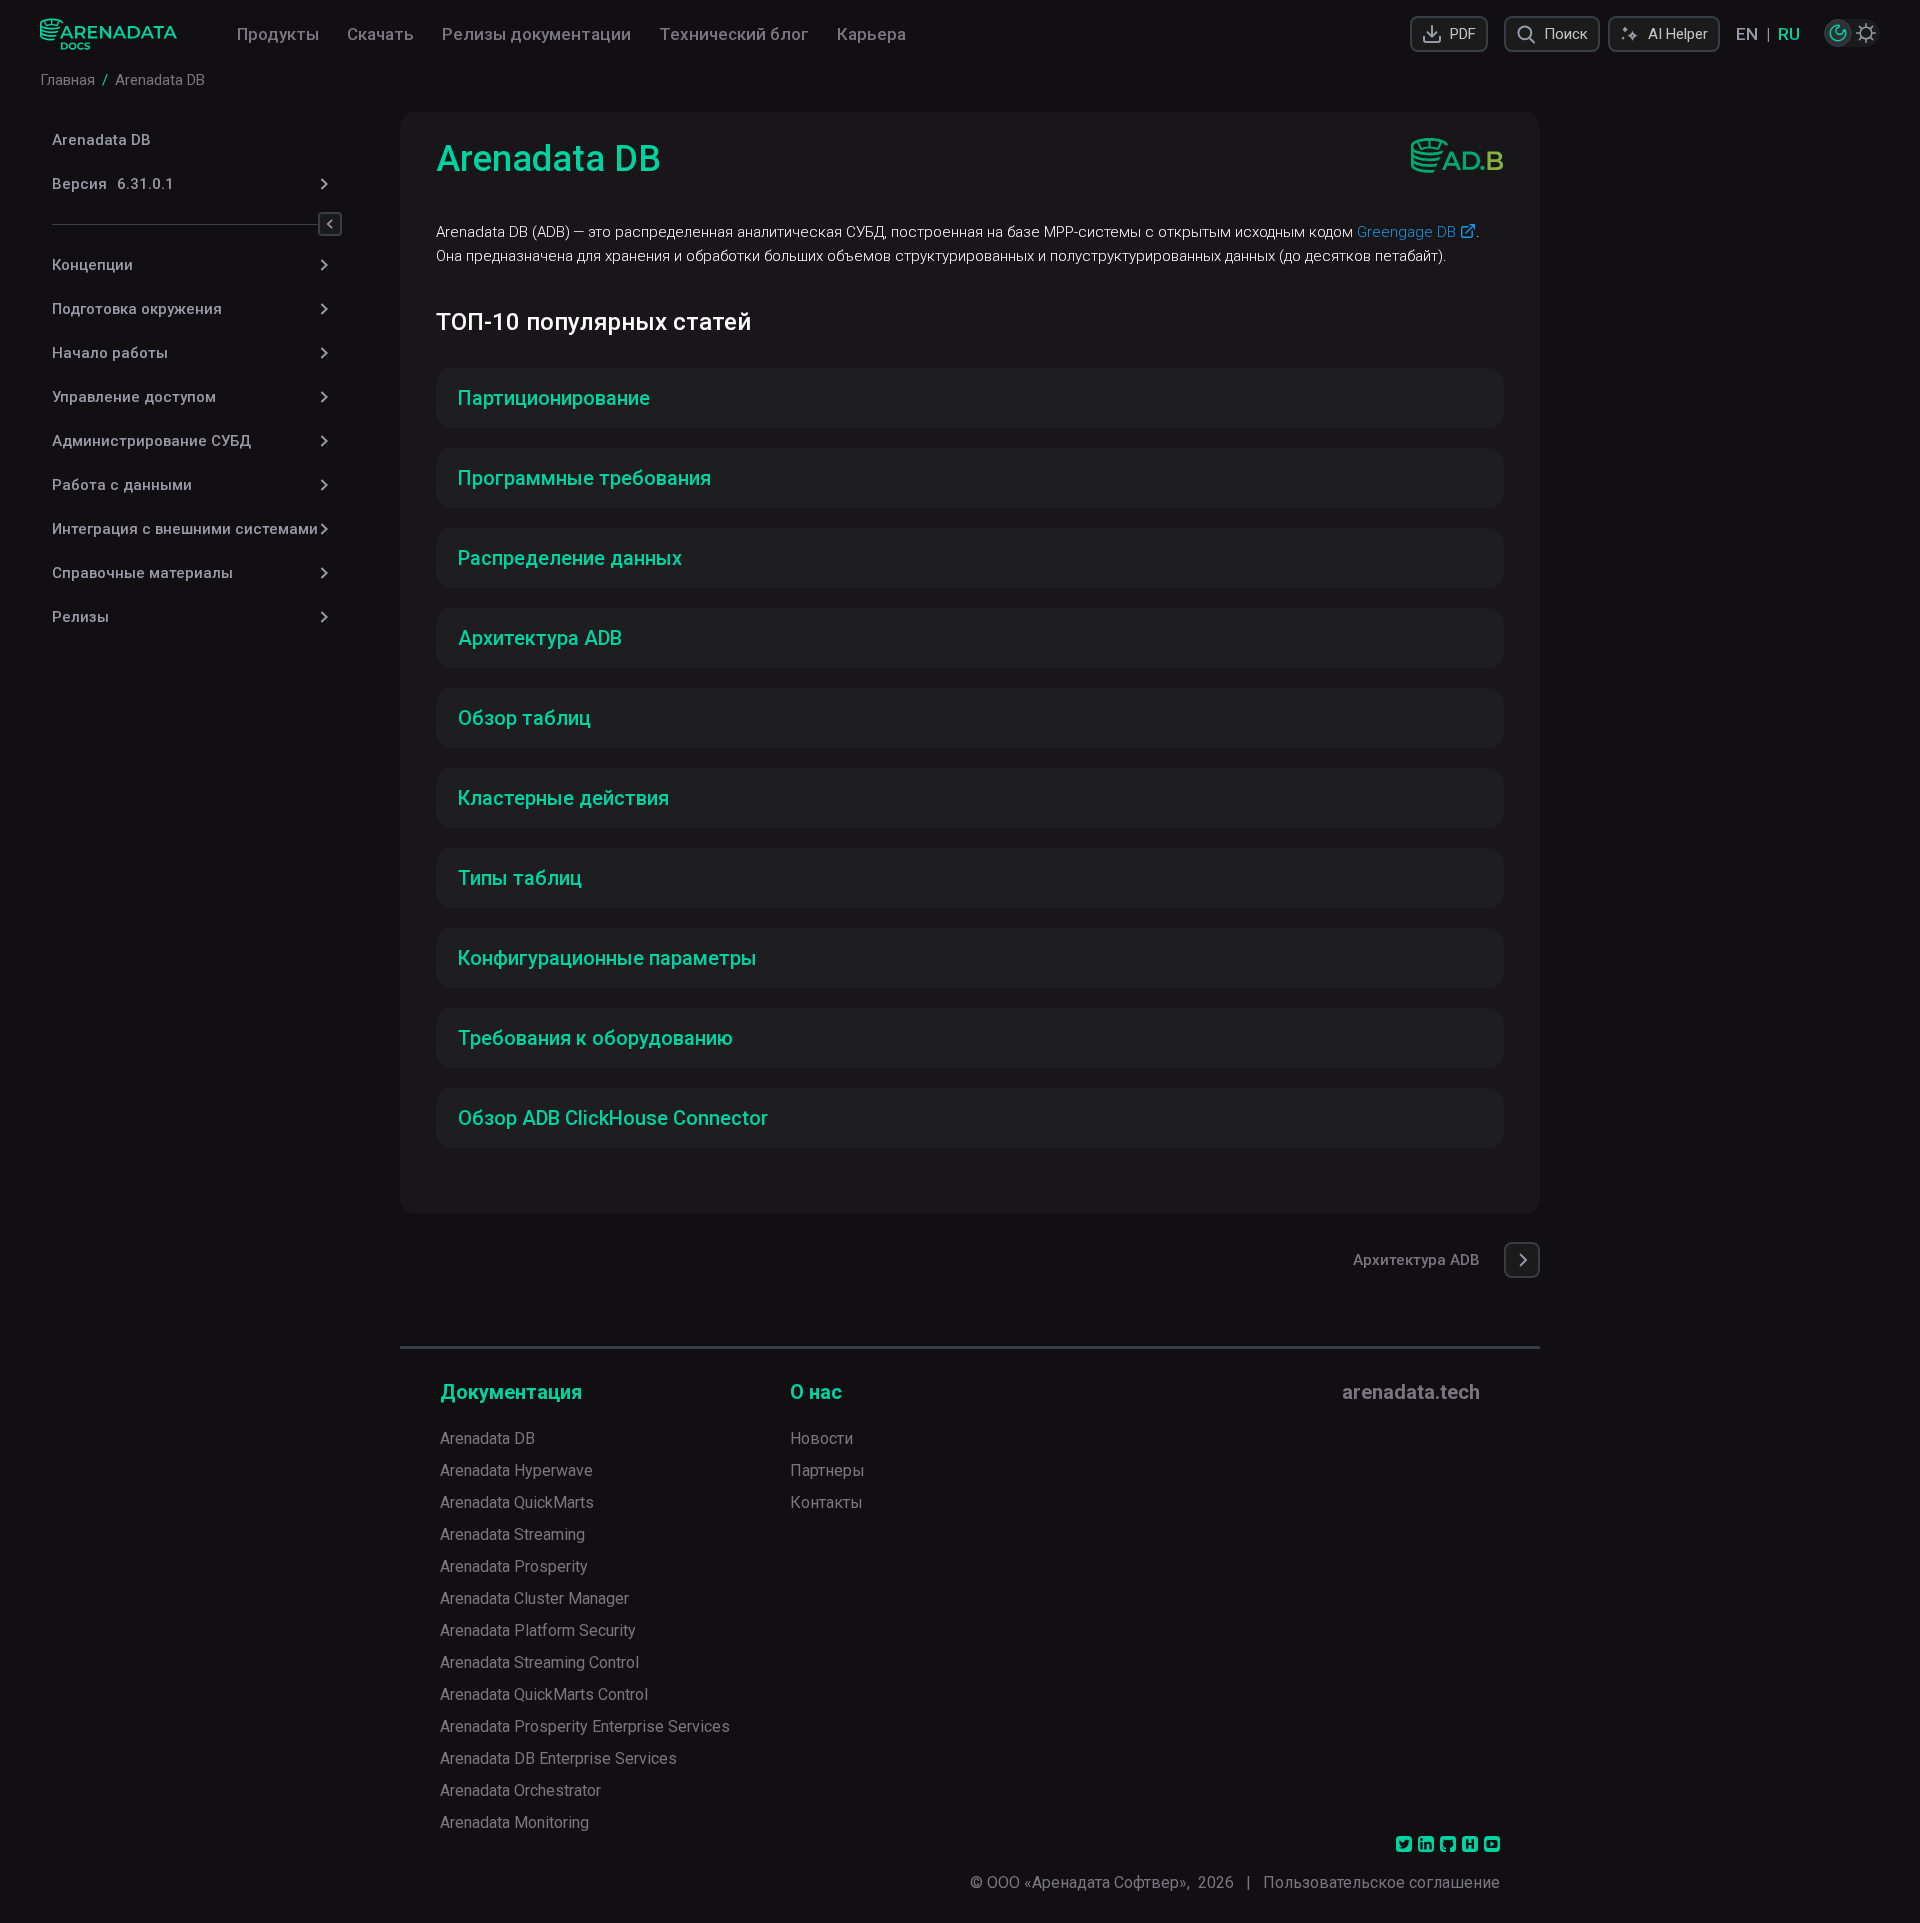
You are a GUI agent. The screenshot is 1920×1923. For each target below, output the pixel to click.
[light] (1866, 33)
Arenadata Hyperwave (516, 1470)
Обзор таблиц (524, 718)
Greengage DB (1406, 232)
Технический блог (734, 34)
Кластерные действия (563, 798)
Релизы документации (536, 34)
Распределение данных (570, 558)
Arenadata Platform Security (538, 1630)
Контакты (826, 1502)
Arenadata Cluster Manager (534, 1598)
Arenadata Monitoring (514, 1822)
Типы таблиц (520, 878)
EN (1747, 34)
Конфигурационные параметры (607, 958)
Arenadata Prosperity (514, 1566)
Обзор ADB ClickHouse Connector (613, 1118)
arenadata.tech (1411, 1392)
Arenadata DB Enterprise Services (558, 1758)
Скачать (380, 34)
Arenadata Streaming (512, 1534)
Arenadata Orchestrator (520, 1790)
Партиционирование (554, 398)
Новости (821, 1438)
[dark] (1838, 33)
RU (1789, 34)
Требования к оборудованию (595, 1038)
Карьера (871, 34)
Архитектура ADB (540, 638)
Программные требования (584, 478)
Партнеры (827, 1470)
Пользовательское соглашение (1381, 1882)
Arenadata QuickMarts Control (544, 1694)
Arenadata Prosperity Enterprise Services (585, 1726)
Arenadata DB (101, 140)
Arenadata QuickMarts (517, 1502)
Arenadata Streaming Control (539, 1662)
